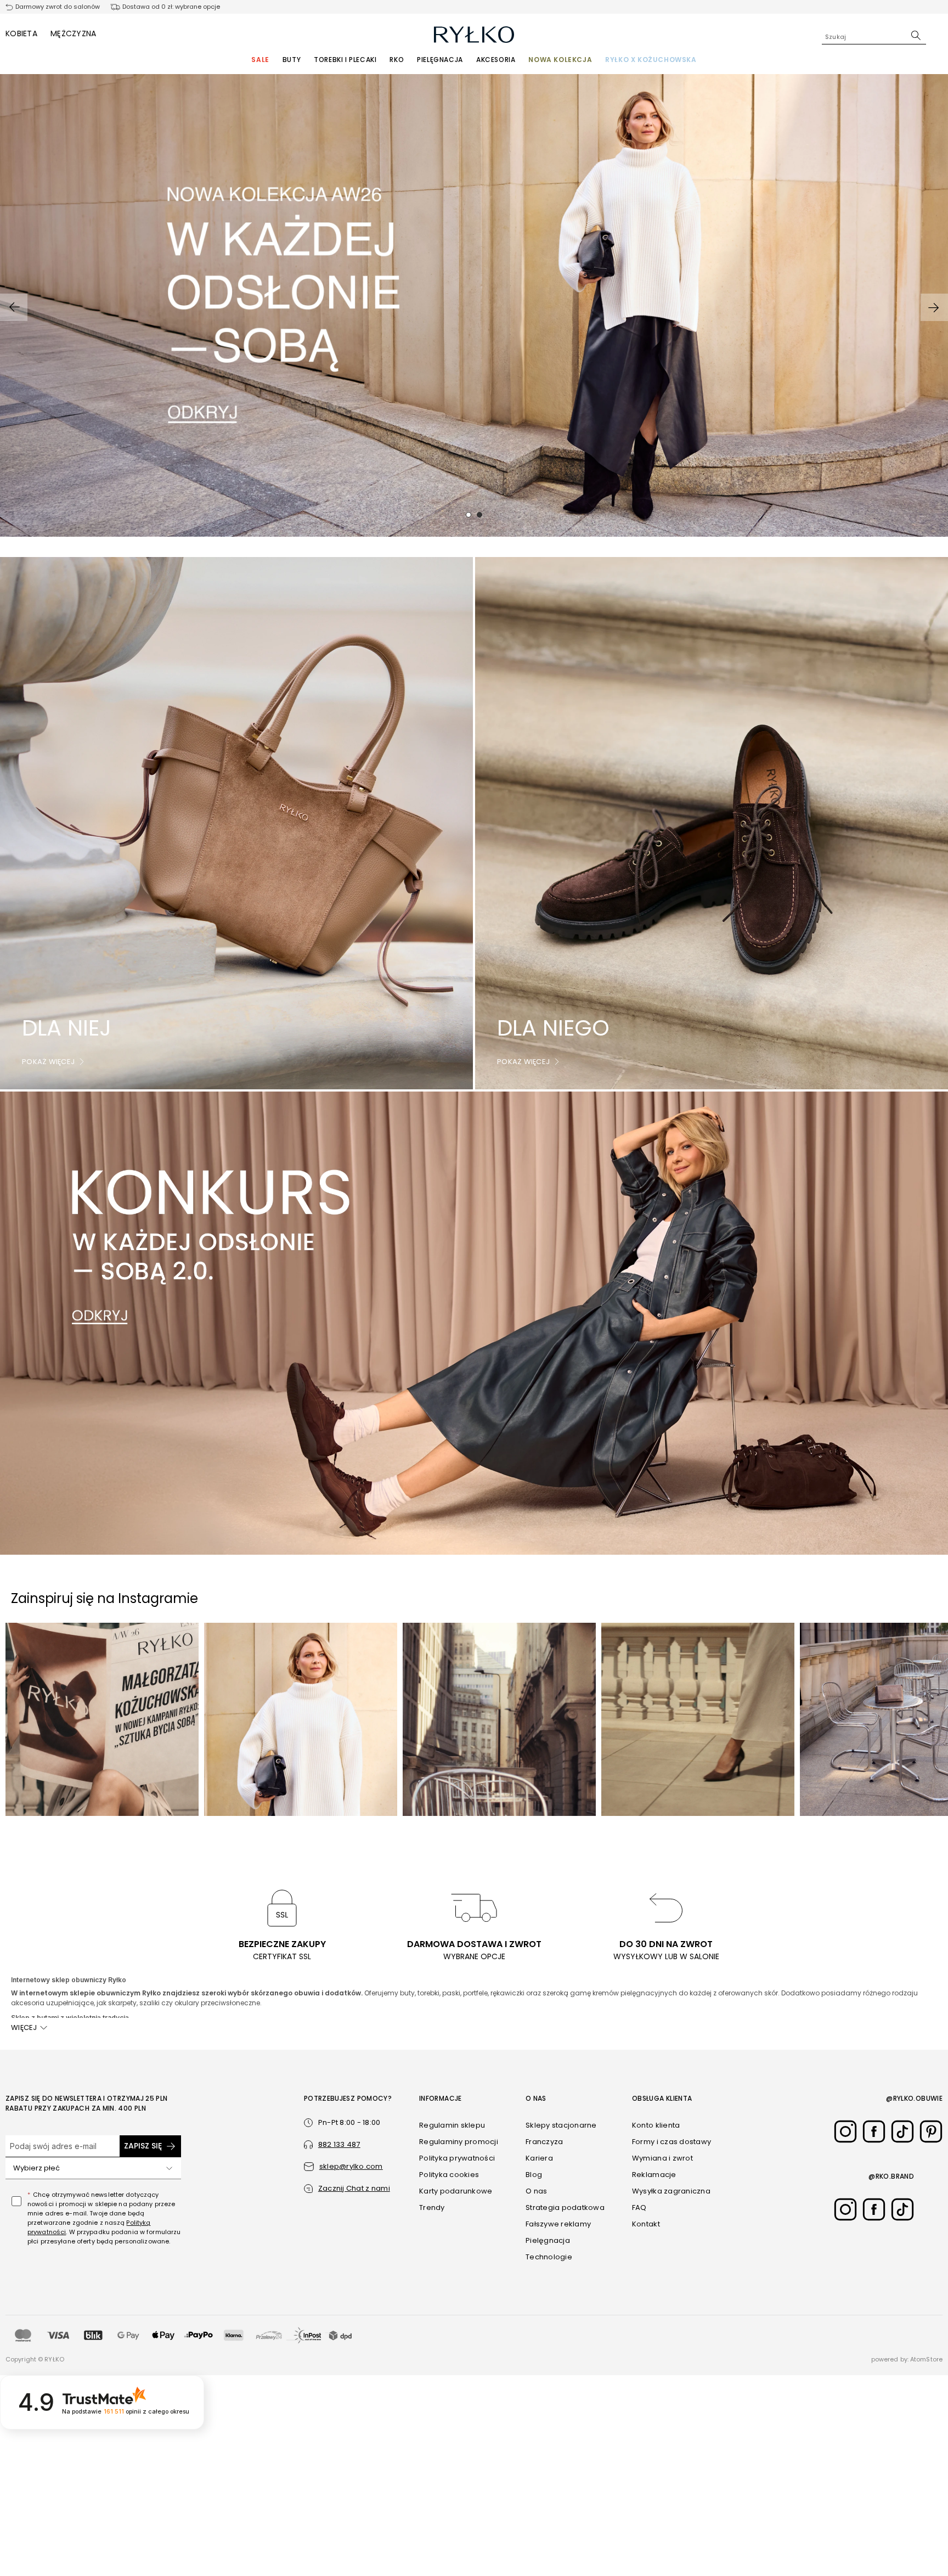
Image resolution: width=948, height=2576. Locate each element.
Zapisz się (143, 2146)
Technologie (549, 2257)
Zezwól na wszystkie (691, 2488)
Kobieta (21, 33)
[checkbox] (16, 2201)
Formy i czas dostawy (672, 2142)
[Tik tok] (902, 2131)
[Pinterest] (931, 2131)
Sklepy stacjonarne (561, 2125)
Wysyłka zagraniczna (671, 2191)
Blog (534, 2175)
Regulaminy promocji (459, 2142)
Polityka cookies (449, 2175)
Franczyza (544, 2142)
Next (934, 307)
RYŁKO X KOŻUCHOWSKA (651, 60)
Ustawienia (691, 2542)
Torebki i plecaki (345, 60)
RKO (397, 60)
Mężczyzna (74, 33)
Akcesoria (496, 60)
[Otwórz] (169, 2168)
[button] (347, 2189)
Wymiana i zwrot (662, 2158)
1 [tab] (469, 515)
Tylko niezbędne (692, 2520)
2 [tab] (479, 515)
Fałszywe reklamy (558, 2224)
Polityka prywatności (457, 2158)
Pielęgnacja (440, 60)
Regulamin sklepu (452, 2125)
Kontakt (646, 2224)
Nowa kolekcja (560, 60)
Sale (260, 60)
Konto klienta (656, 2125)
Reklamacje (654, 2175)
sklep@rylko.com (351, 2166)
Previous (14, 307)
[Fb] (874, 2131)
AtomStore (926, 2359)
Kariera (539, 2158)
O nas (536, 2191)
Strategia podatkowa (565, 2207)
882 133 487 (339, 2144)
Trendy (432, 2207)
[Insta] (845, 2131)
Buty (292, 60)
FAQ (639, 2207)
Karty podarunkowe (456, 2191)
